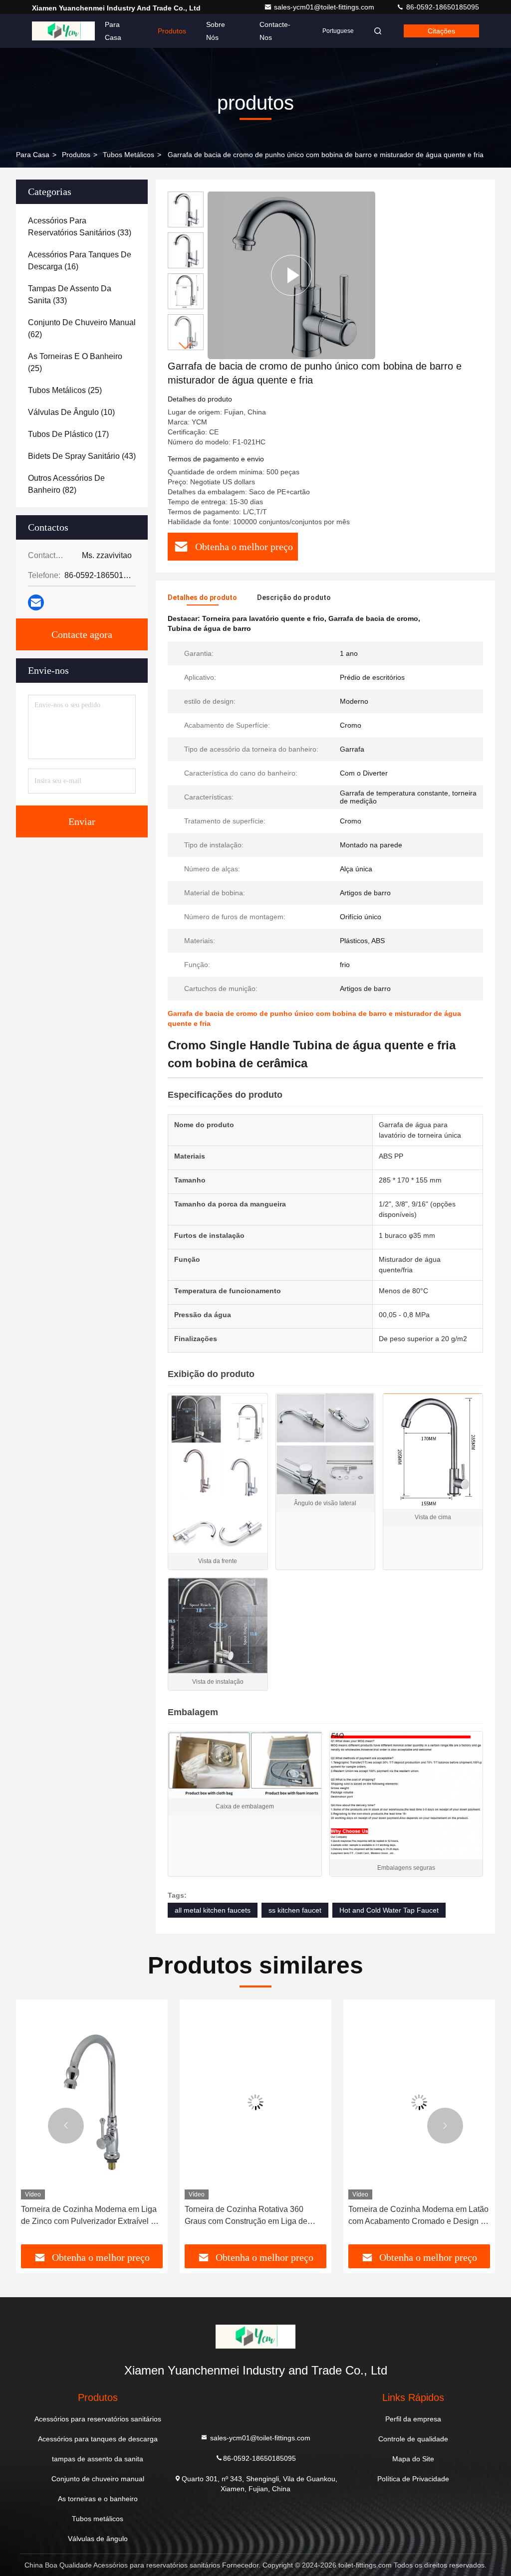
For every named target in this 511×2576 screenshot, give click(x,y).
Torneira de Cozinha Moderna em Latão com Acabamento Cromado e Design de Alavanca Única (255, 2216)
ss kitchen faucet (295, 1910)
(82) (66, 484)
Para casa (113, 31)
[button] (186, 346)
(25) (75, 362)
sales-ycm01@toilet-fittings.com (325, 7)
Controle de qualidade (413, 2439)
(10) (71, 412)
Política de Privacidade (413, 2479)
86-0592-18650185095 (442, 7)
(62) (82, 328)
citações (441, 31)
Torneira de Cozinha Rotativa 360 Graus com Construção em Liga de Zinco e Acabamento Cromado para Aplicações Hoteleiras (84, 2216)
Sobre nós (216, 31)
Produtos (172, 31)
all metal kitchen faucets (213, 1910)
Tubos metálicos (128, 155)
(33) (80, 227)
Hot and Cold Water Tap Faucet (389, 1910)
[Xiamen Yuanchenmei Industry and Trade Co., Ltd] (63, 31)
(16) (80, 261)
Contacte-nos (275, 31)
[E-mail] (36, 602)
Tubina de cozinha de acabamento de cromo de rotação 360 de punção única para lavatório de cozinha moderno (417, 2216)
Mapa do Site (413, 2459)
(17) (68, 434)
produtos (76, 155)
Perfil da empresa (413, 2419)
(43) (82, 456)
